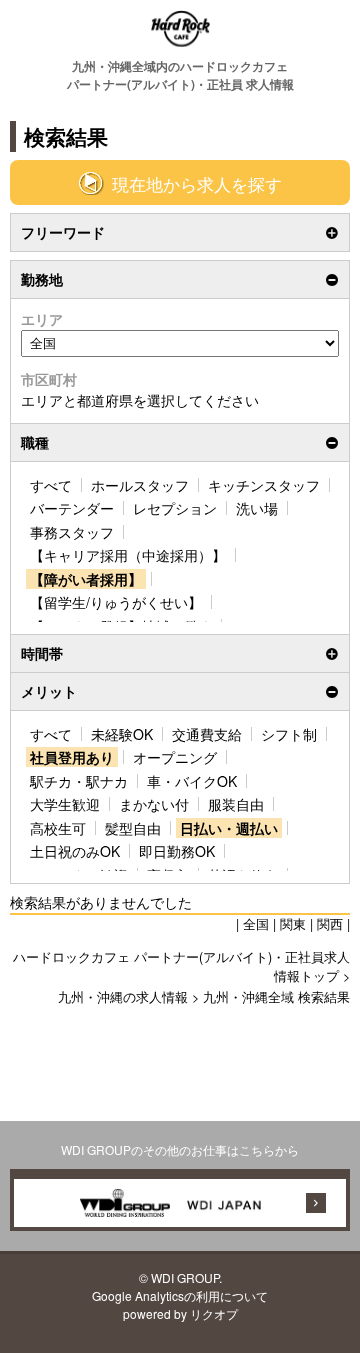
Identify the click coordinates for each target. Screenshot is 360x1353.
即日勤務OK (177, 851)
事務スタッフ (72, 532)
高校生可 (58, 828)
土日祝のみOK (75, 851)
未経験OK (122, 734)
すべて (51, 485)
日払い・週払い (229, 828)
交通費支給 (207, 734)
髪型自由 (133, 828)
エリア (42, 319)
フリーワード (63, 232)
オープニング (175, 757)
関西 (330, 924)
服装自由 (236, 804)
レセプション (175, 508)
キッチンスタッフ (264, 485)
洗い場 (257, 508)
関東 (293, 924)
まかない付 (154, 804)
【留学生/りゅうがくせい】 (116, 602)
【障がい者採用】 (86, 579)
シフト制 (289, 734)
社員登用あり (72, 757)
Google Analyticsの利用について (180, 1295)
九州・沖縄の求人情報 (123, 997)
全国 (256, 924)
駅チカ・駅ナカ (79, 781)
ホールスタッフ (140, 485)
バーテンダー (72, 508)
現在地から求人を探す (197, 184)
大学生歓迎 (65, 804)
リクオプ (214, 1313)
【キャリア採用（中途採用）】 (128, 555)
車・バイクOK (192, 781)
